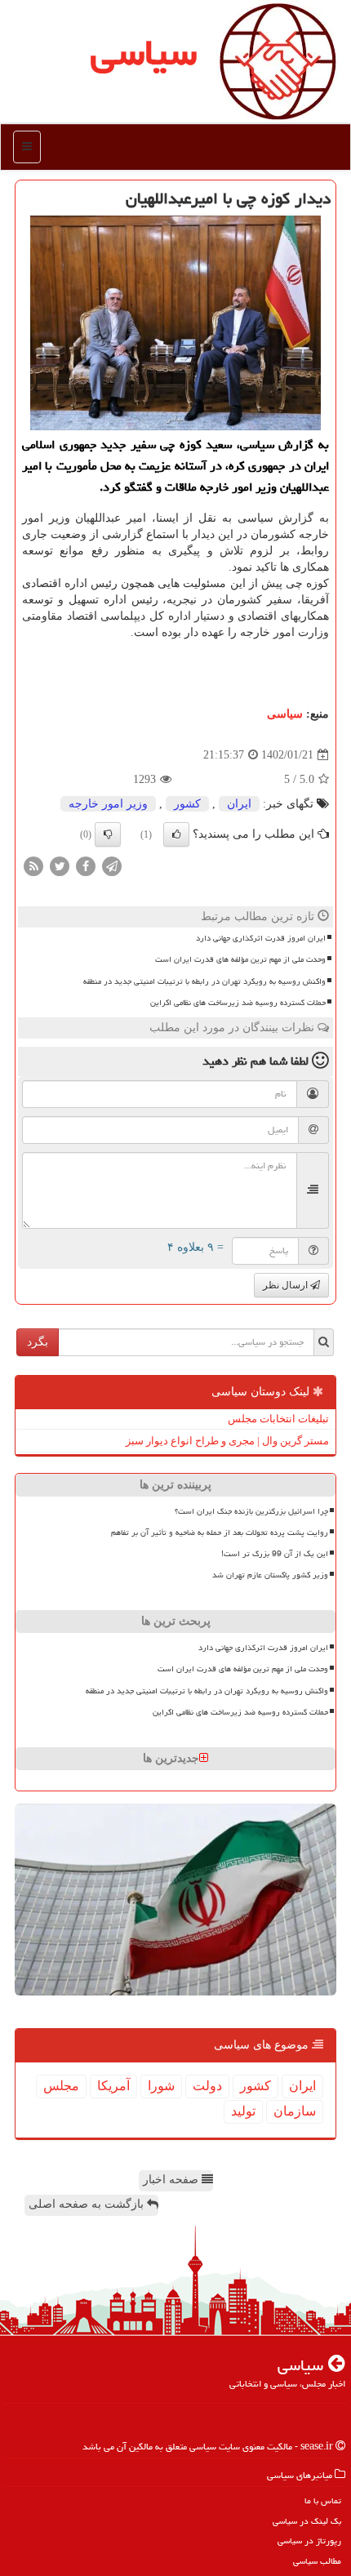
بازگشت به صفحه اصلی (88, 2204)
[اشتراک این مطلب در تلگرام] (112, 866)
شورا (161, 2086)
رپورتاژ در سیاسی (309, 2540)
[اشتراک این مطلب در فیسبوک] (86, 866)
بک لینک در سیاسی (307, 2521)
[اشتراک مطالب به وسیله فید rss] (33, 866)
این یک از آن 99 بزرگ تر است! (275, 1554)
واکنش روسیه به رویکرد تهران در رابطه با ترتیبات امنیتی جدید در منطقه (204, 981)
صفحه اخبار (172, 2180)
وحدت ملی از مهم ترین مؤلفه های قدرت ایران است (240, 959)
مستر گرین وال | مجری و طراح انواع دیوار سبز (227, 1441)
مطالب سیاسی (317, 2561)
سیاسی (144, 52)
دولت (207, 2086)
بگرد (38, 1342)
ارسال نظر (287, 1285)
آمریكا (113, 2086)
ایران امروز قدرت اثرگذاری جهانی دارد (261, 938)
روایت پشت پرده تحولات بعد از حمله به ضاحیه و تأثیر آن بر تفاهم (220, 1533)
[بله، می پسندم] (176, 834)
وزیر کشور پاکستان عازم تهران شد (270, 1575)
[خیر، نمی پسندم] (108, 834)
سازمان (295, 2111)
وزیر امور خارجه (108, 804)
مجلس (61, 2086)
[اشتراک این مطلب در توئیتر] (60, 866)
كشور (187, 804)
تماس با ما (323, 2500)
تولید (243, 2111)
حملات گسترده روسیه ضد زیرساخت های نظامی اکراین (238, 1003)
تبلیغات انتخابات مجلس (278, 1419)
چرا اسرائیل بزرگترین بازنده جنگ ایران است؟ (251, 1511)
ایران (239, 804)
